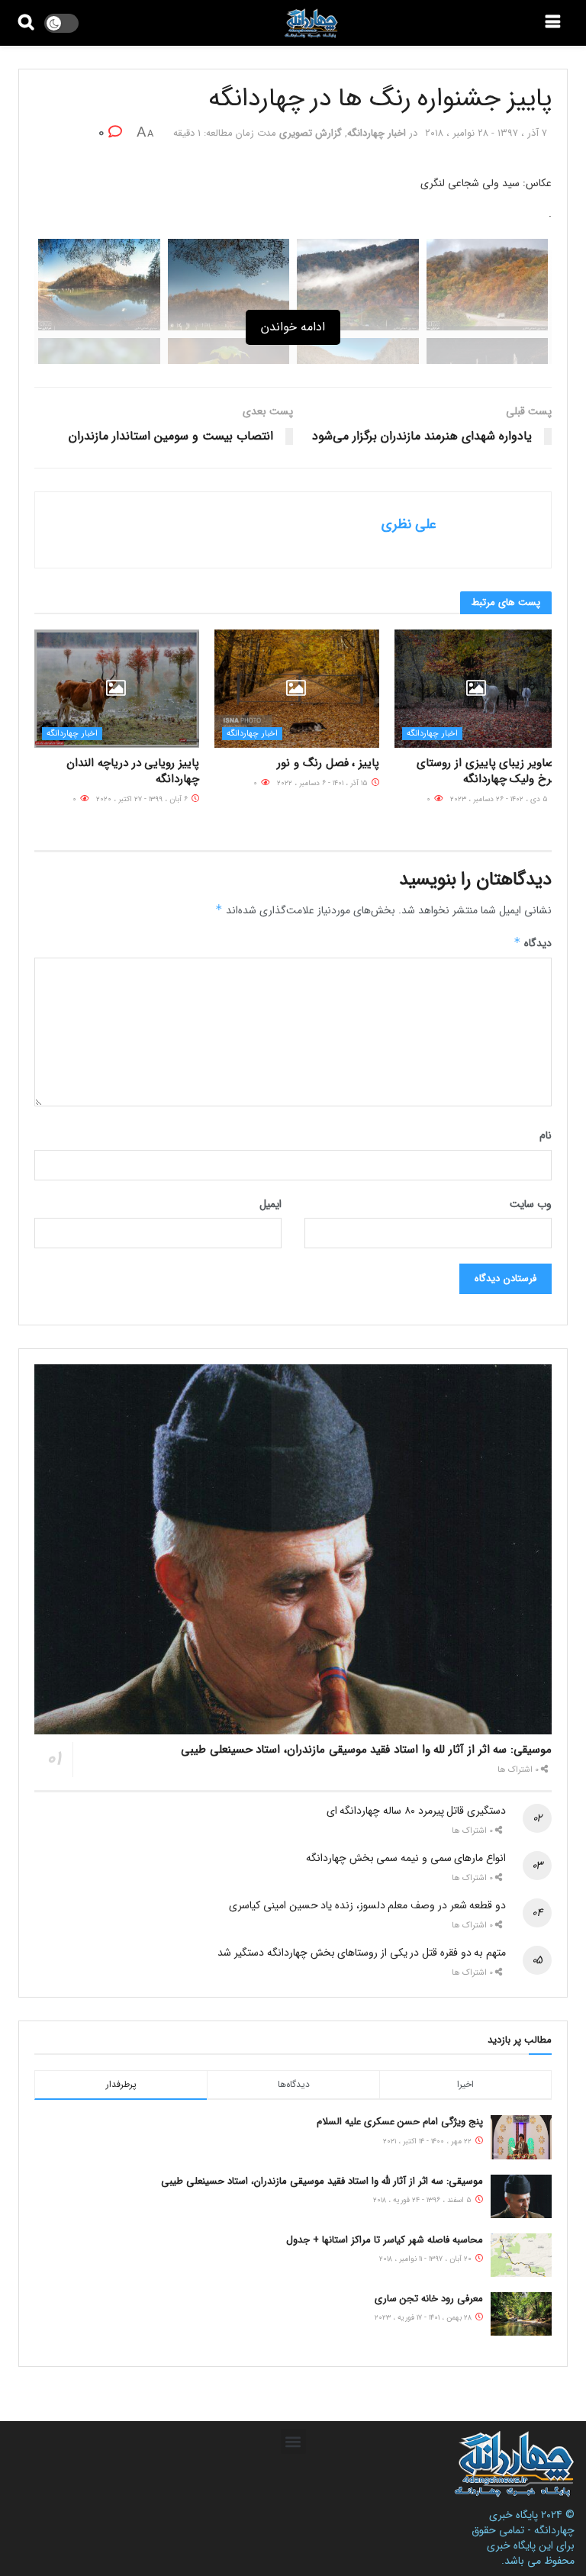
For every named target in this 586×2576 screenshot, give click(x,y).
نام (546, 1135)
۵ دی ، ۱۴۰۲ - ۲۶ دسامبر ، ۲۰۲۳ (500, 799)
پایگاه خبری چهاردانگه (532, 2523)
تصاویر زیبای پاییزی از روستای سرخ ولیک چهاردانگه (488, 771)
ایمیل (270, 1204)
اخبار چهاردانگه (377, 133)
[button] (293, 2441)
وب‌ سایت (531, 1204)
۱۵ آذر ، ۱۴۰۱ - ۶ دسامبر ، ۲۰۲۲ (324, 783)
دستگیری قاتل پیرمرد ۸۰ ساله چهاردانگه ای (416, 1811)
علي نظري (409, 524)
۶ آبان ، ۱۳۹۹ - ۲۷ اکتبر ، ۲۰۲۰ (143, 799)
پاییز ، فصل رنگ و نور (328, 763)
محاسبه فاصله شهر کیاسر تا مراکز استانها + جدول (385, 2240)
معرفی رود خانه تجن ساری (429, 2299)
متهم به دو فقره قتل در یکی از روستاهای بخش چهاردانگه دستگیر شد (362, 1953)
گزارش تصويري (311, 133)
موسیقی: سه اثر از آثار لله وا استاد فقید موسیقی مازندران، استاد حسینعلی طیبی (366, 1750)
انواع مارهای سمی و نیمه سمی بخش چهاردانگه (406, 1858)
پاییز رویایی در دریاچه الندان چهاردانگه (133, 771)
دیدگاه (533, 943)
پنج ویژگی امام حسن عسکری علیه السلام (400, 2122)
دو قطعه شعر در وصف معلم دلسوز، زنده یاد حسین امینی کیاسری (367, 1905)
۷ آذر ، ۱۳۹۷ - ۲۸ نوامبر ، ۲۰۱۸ (486, 133)
